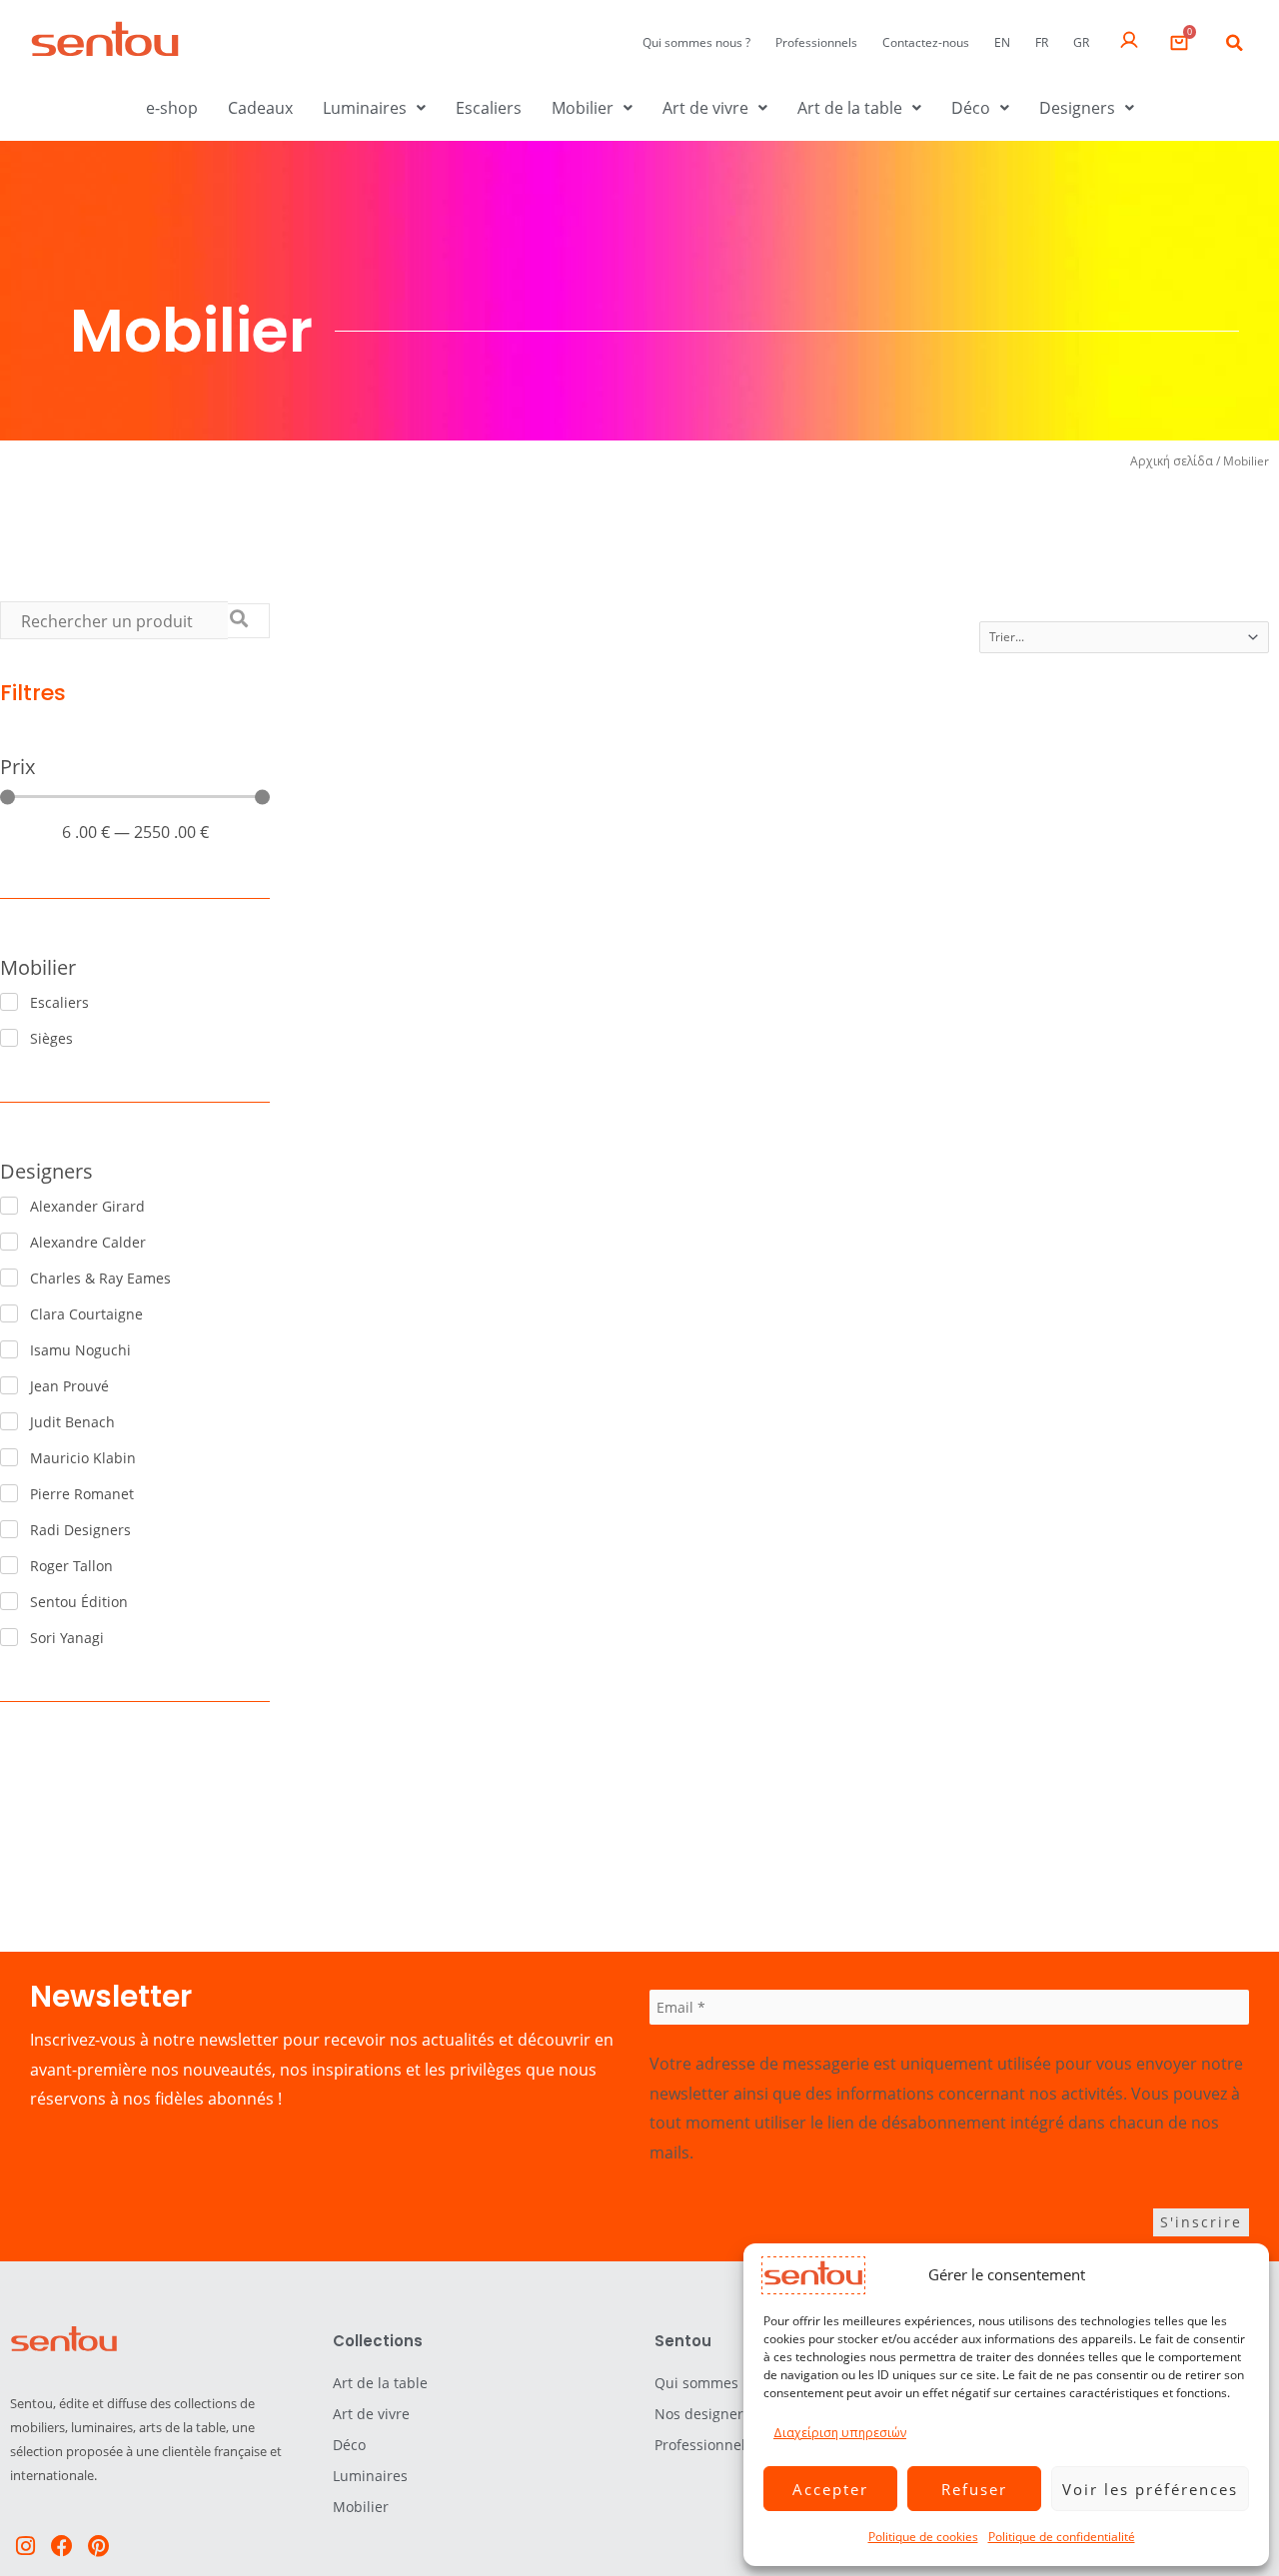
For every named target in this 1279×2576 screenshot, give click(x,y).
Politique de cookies (923, 2537)
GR (1081, 42)
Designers (1077, 108)
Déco (971, 108)
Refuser (974, 2489)
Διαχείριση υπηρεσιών (840, 2433)
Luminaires (365, 108)
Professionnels (816, 42)
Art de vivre (705, 108)
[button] (1234, 43)
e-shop (172, 108)
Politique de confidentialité (1062, 2537)
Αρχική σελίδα (1172, 461)
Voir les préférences (1150, 2489)
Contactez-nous (926, 42)
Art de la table (850, 108)
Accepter (830, 2489)
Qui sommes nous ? (696, 42)
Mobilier (583, 108)
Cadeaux (260, 108)
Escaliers (489, 108)
